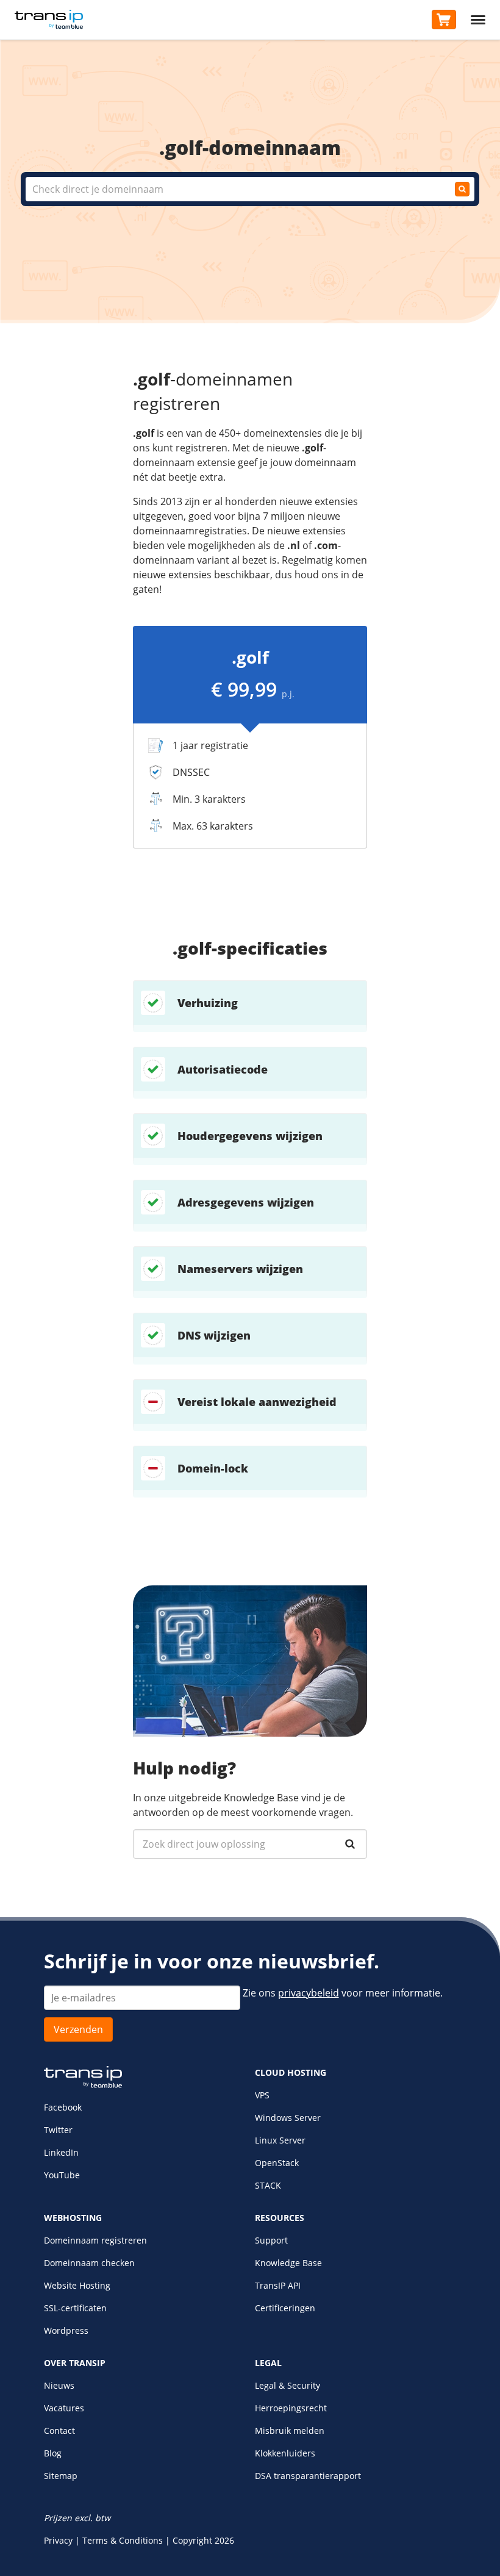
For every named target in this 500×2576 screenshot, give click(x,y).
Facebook (63, 2107)
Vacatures (64, 2408)
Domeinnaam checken (89, 2263)
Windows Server (288, 2118)
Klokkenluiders (285, 2453)
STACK (268, 2185)
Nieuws (59, 2385)
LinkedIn (61, 2152)
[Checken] (462, 189)
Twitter (58, 2130)
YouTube (62, 2175)
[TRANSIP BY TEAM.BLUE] (83, 2085)
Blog (53, 2453)
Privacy (58, 2540)
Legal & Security (287, 2385)
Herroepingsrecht (291, 2408)
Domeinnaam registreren (95, 2240)
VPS (262, 2095)
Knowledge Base (288, 2263)
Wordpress (66, 2330)
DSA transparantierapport (308, 2476)
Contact (59, 2431)
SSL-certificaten (75, 2308)
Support (271, 2240)
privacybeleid (309, 1993)
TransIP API (278, 2285)
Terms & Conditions (123, 2540)
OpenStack (277, 2163)
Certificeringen (285, 2308)
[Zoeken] (350, 1844)
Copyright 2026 (203, 2540)
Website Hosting (77, 2285)
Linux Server (280, 2140)
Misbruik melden (290, 2431)
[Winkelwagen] (444, 20)
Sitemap (61, 2476)
